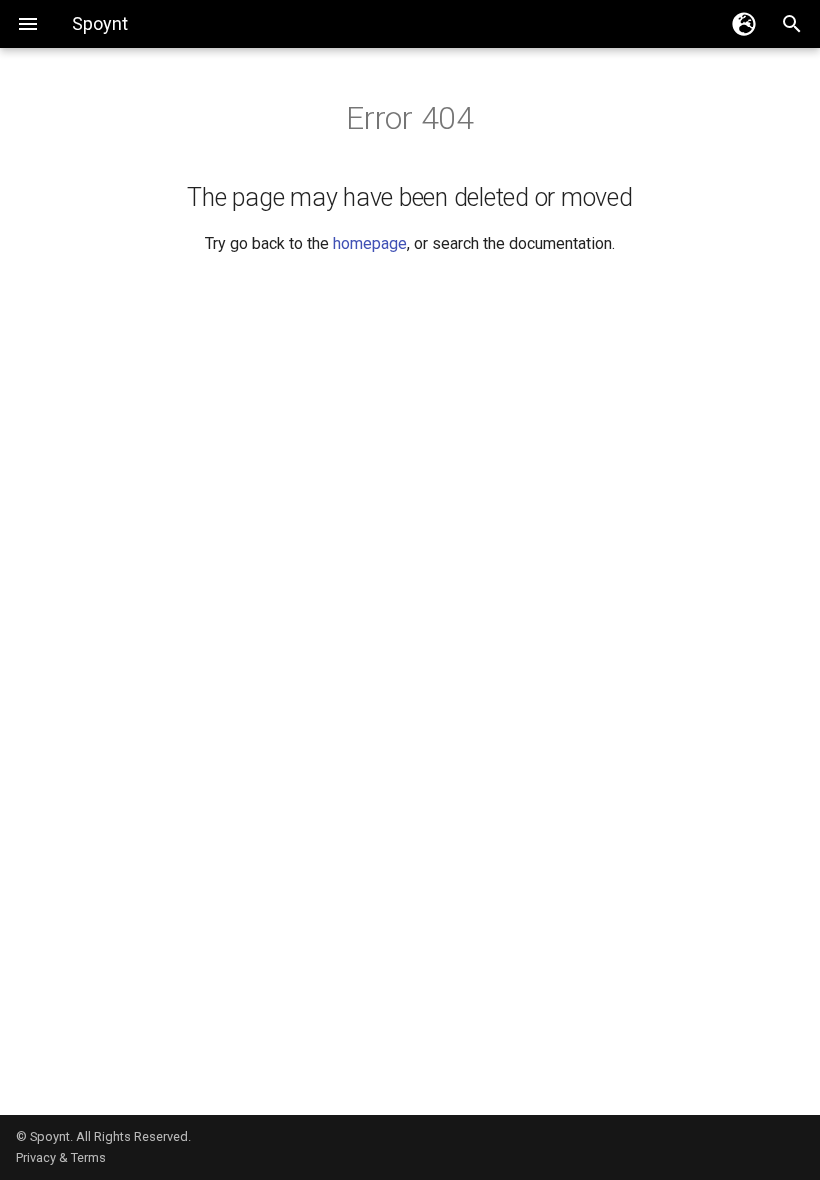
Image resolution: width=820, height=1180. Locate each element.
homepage (370, 243)
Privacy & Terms (61, 1157)
